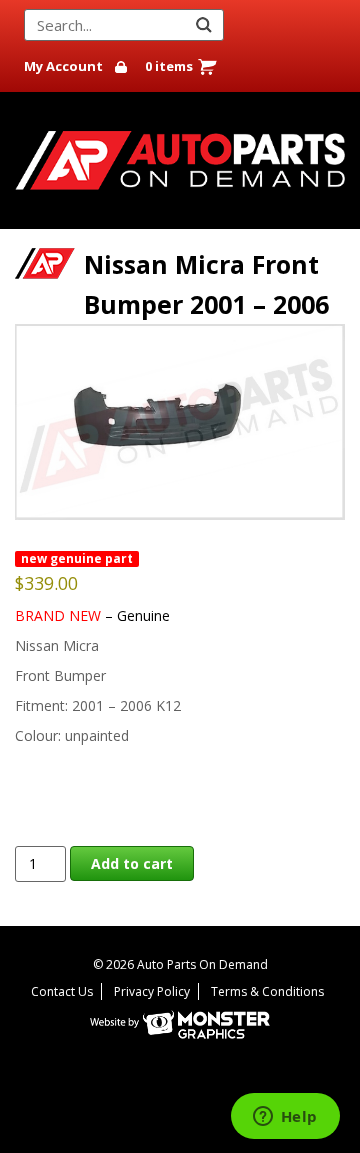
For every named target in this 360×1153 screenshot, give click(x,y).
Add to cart (132, 863)
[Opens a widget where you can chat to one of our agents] (285, 1118)
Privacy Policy (152, 991)
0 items (169, 66)
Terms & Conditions (267, 991)
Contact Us (62, 991)
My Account (63, 66)
